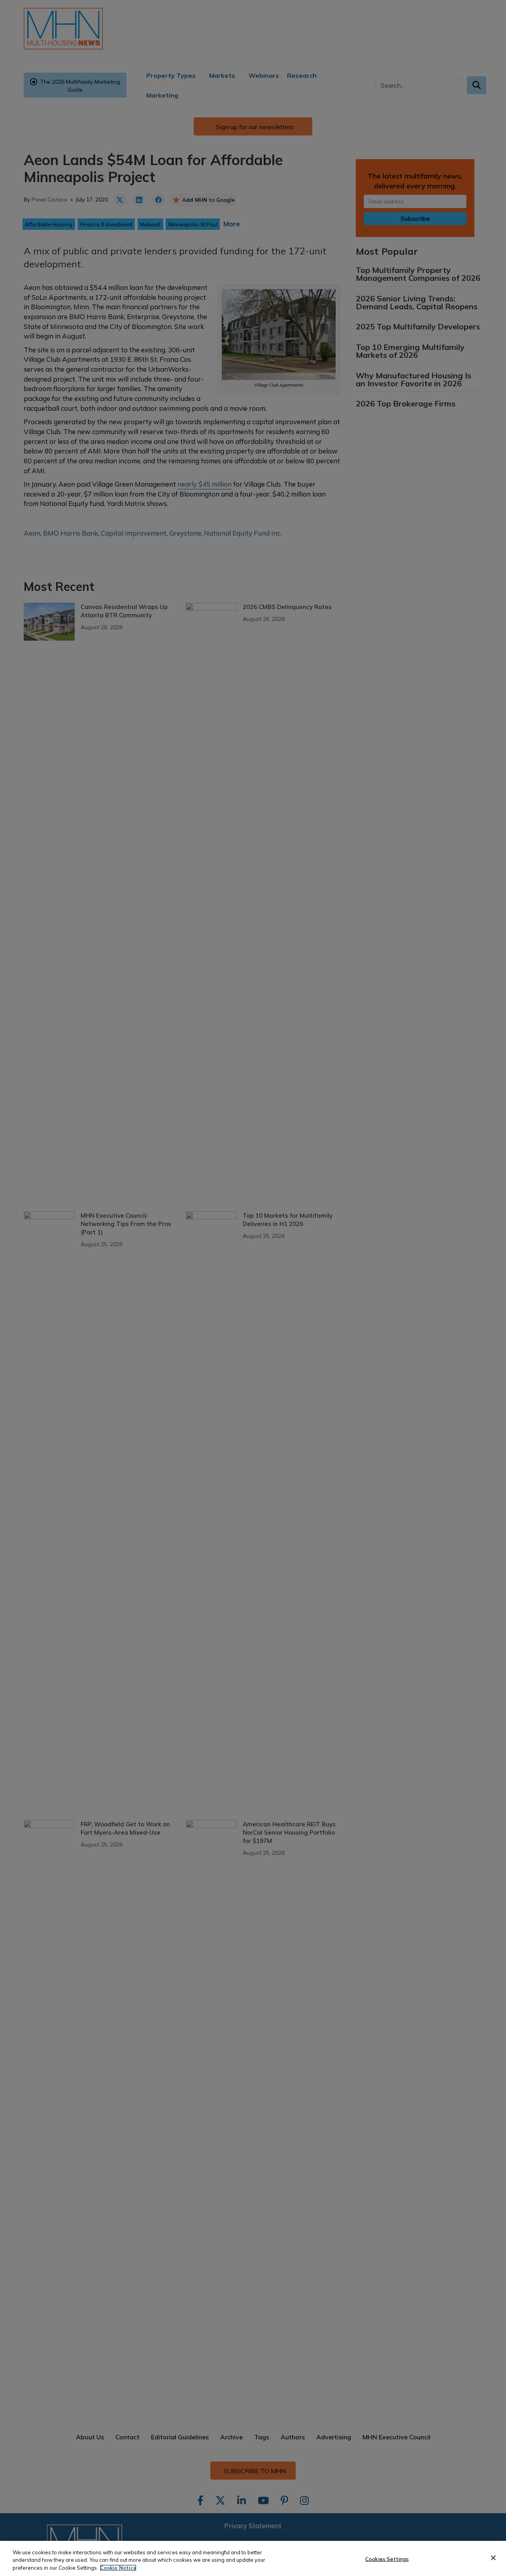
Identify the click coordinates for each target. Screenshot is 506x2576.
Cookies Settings (387, 2559)
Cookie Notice (118, 2568)
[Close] (493, 2558)
